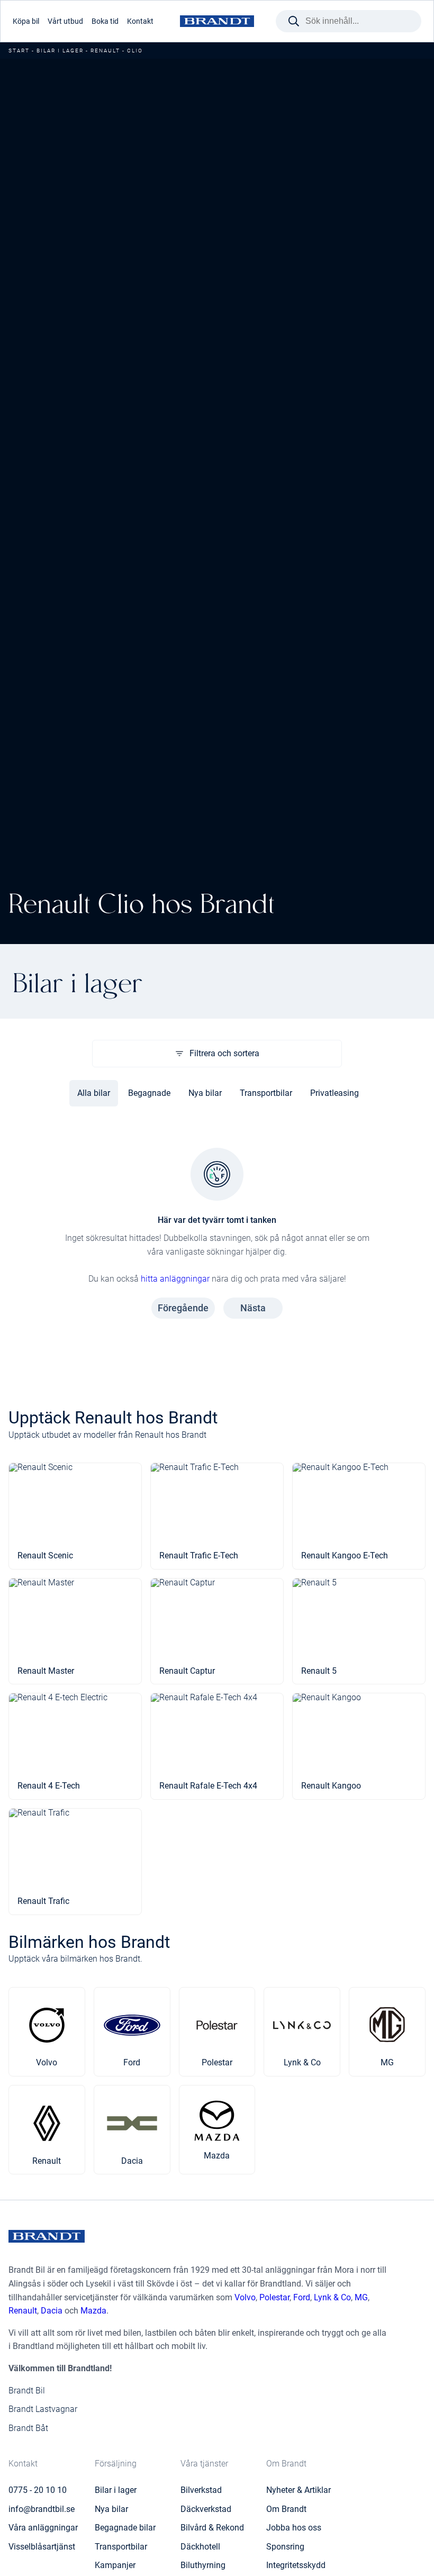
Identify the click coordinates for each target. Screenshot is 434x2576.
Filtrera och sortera (224, 1053)
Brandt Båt (28, 2428)
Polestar (274, 2297)
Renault (105, 51)
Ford (302, 2297)
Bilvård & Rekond (212, 2528)
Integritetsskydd (296, 2565)
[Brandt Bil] (217, 21)
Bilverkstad (201, 2490)
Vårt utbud (65, 21)
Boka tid (105, 21)
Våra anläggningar (43, 2528)
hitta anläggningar (175, 1279)
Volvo (245, 2297)
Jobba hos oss (294, 2528)
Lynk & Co (332, 2297)
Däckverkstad (206, 2509)
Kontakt (140, 21)
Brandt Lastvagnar (43, 2409)
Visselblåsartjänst (42, 2547)
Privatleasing (334, 1093)
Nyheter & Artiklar (299, 2490)
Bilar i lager (60, 51)
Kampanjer (115, 2565)
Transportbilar (266, 1093)
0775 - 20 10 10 (38, 2490)
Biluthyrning (203, 2565)
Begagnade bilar (125, 2528)
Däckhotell (200, 2547)
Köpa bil (26, 21)
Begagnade (149, 1093)
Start (19, 51)
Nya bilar (205, 1093)
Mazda (93, 2311)
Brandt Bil (27, 2391)
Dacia (52, 2311)
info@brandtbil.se (42, 2509)
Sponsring (285, 2547)
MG (361, 2297)
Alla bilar (94, 1093)
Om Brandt (286, 2509)
